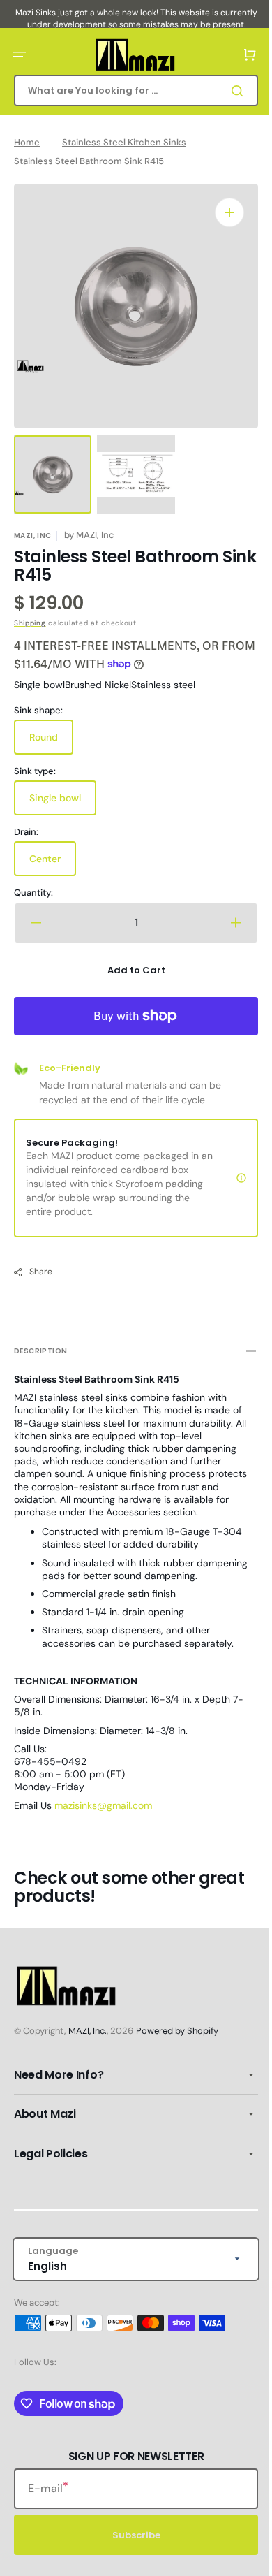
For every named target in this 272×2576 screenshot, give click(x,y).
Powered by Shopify (177, 2031)
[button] (20, 54)
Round (51, 729)
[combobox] (131, 90)
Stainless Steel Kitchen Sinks (124, 143)
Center (53, 850)
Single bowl (63, 789)
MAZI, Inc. (88, 2031)
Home (27, 143)
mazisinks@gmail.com (103, 1791)
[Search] (229, 91)
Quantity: (33, 879)
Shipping (30, 609)
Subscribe (131, 2535)
